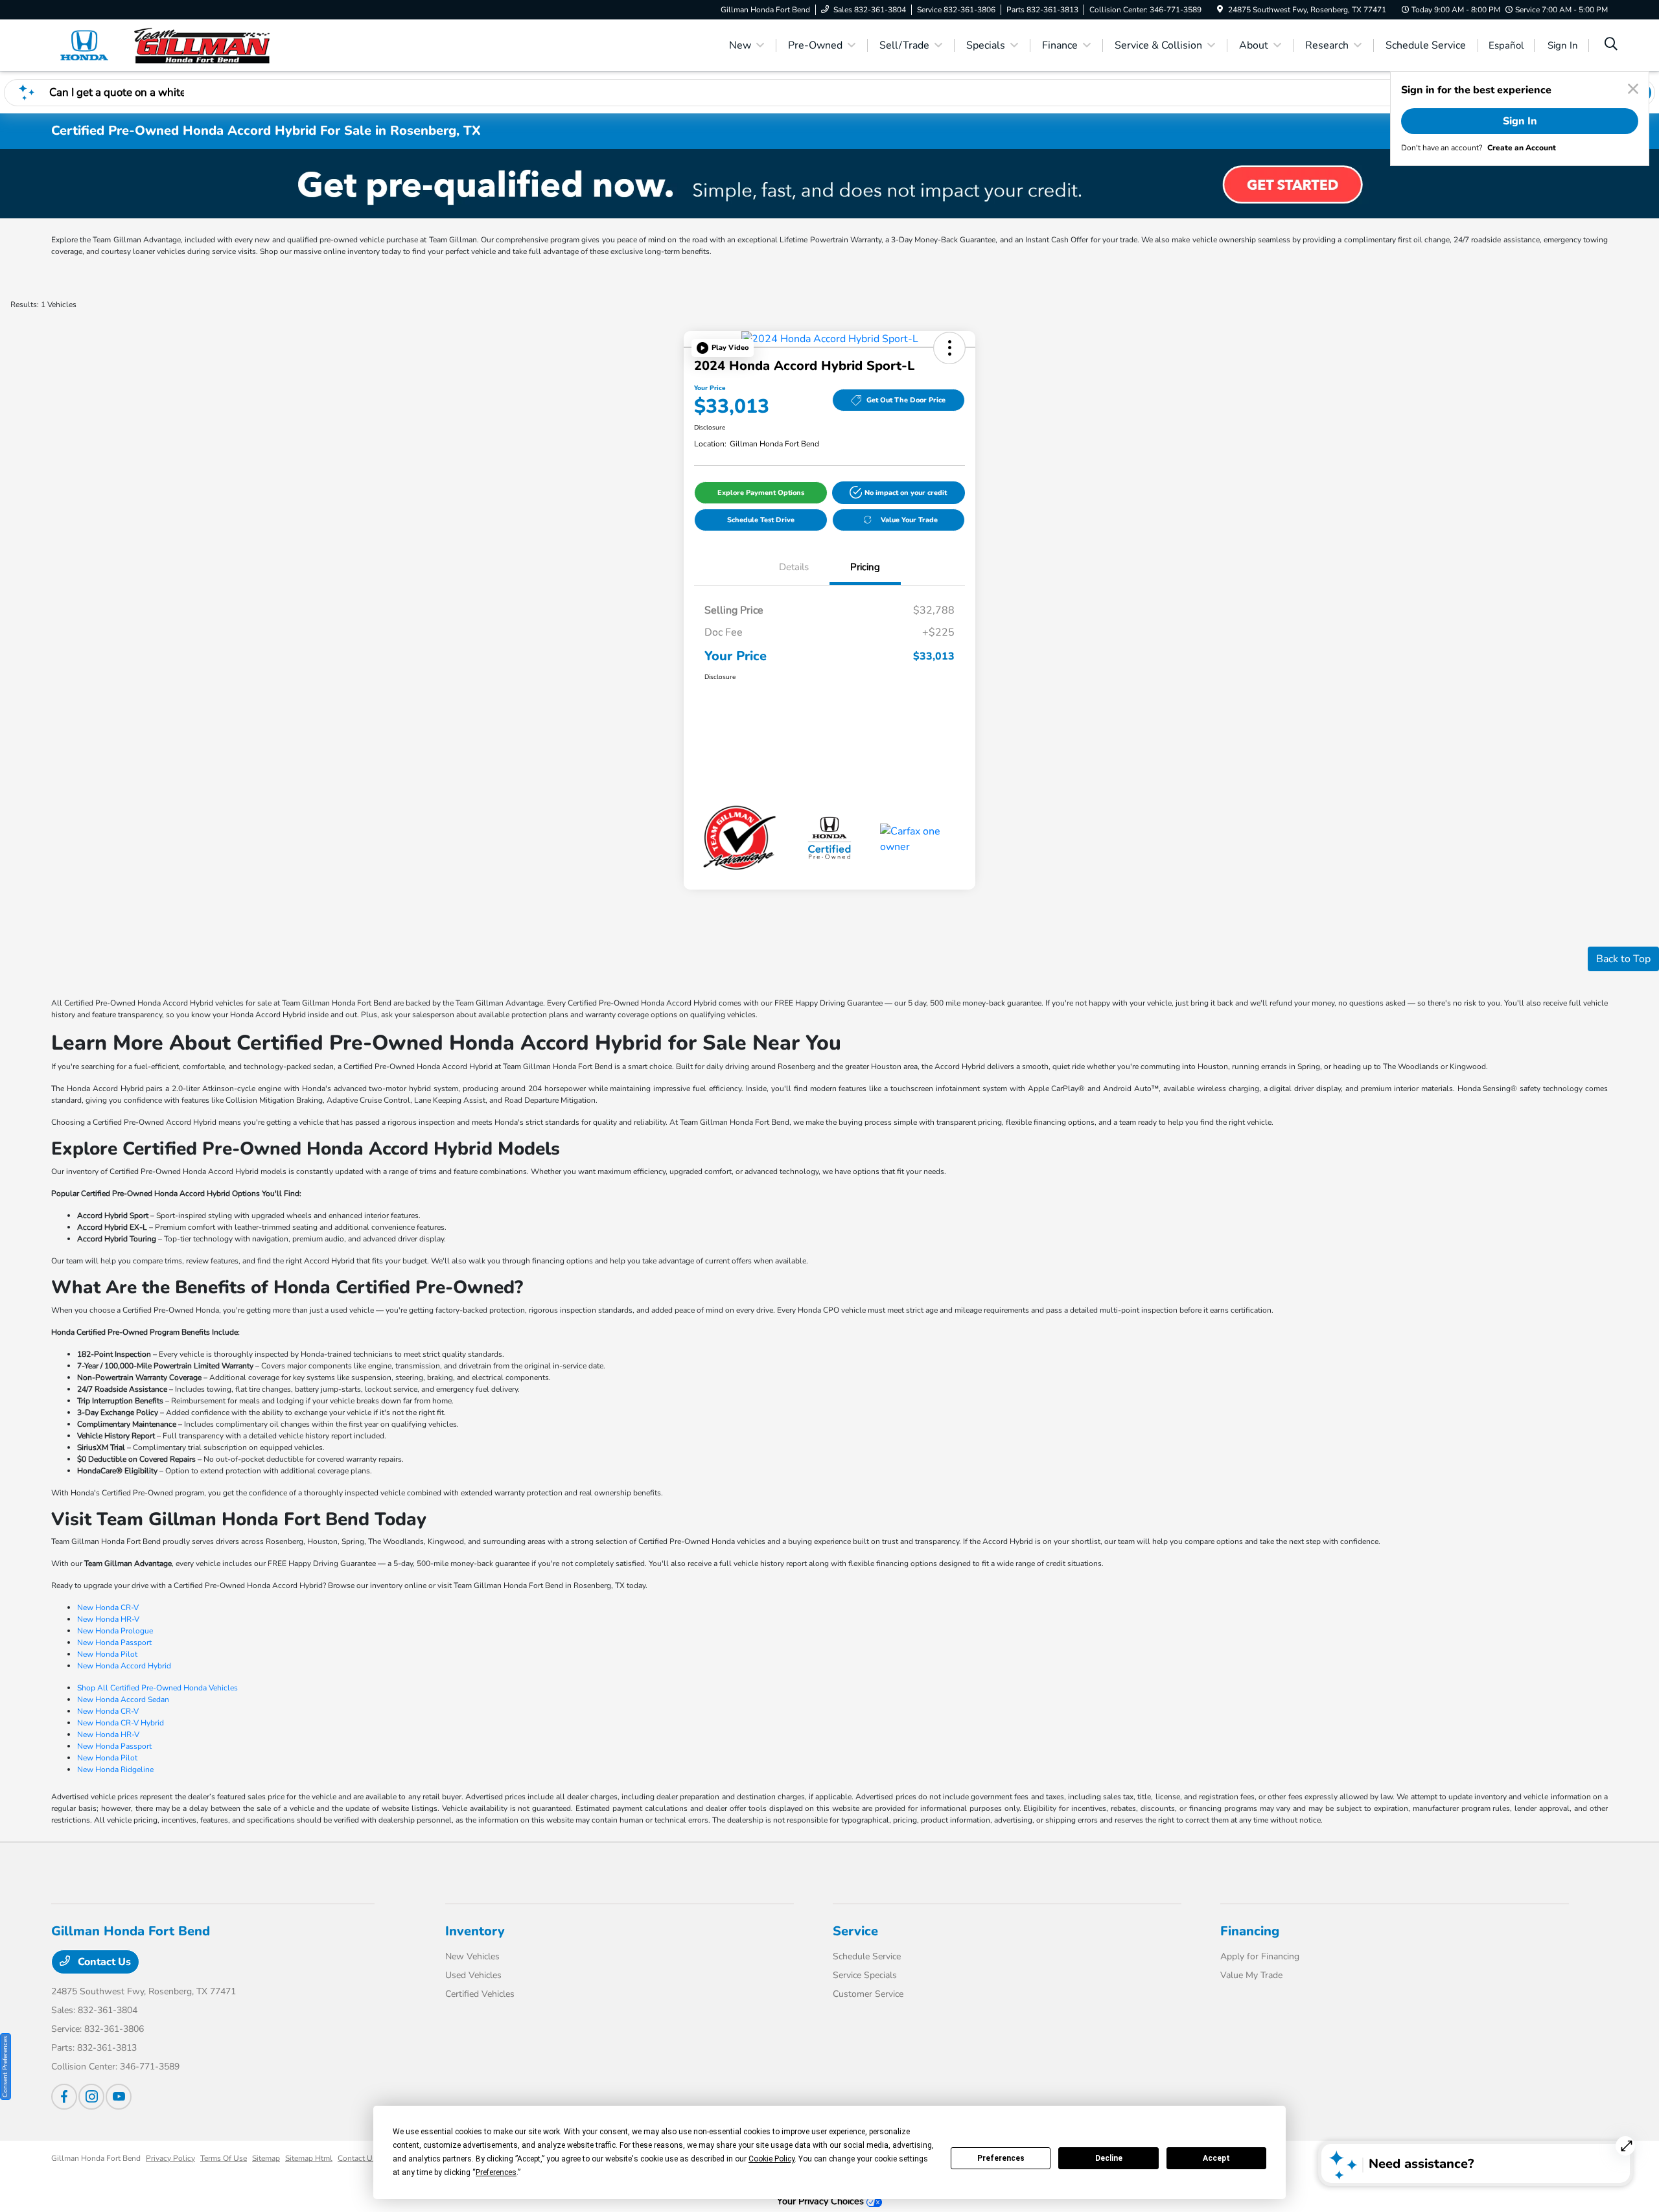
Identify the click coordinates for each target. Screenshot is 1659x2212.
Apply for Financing (1260, 1956)
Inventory (475, 1931)
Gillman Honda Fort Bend (96, 2158)
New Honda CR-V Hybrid (121, 1723)
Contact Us (103, 1962)
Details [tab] (794, 567)
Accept (1216, 2158)
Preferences (1001, 2158)
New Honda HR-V (108, 1619)
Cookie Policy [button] (771, 2159)
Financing (1250, 1931)
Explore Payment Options (761, 493)
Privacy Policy (170, 2158)
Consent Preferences (5, 2067)
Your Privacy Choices (822, 2201)
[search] (1611, 45)
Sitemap (266, 2158)
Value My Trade (1251, 1975)
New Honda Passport (114, 1642)
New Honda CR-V (108, 1607)
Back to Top (1623, 959)
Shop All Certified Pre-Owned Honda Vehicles (157, 1688)
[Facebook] (64, 2097)
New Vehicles (472, 1956)
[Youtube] (119, 2097)
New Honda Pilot (107, 1654)
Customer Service (868, 1994)
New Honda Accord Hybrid (124, 1666)
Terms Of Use (224, 2158)
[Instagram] (91, 2097)
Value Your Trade (909, 520)
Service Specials (865, 1975)
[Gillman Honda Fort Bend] (163, 45)
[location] (1220, 10)
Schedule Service (867, 1956)
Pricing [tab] (865, 567)
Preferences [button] (496, 2172)
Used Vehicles (473, 1975)
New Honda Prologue (115, 1631)
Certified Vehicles (480, 1994)
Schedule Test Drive (761, 520)
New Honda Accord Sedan (123, 1699)
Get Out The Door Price (906, 400)
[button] (723, 348)
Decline (1109, 2158)
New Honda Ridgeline (115, 1769)
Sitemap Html (309, 2158)
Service (855, 1931)
